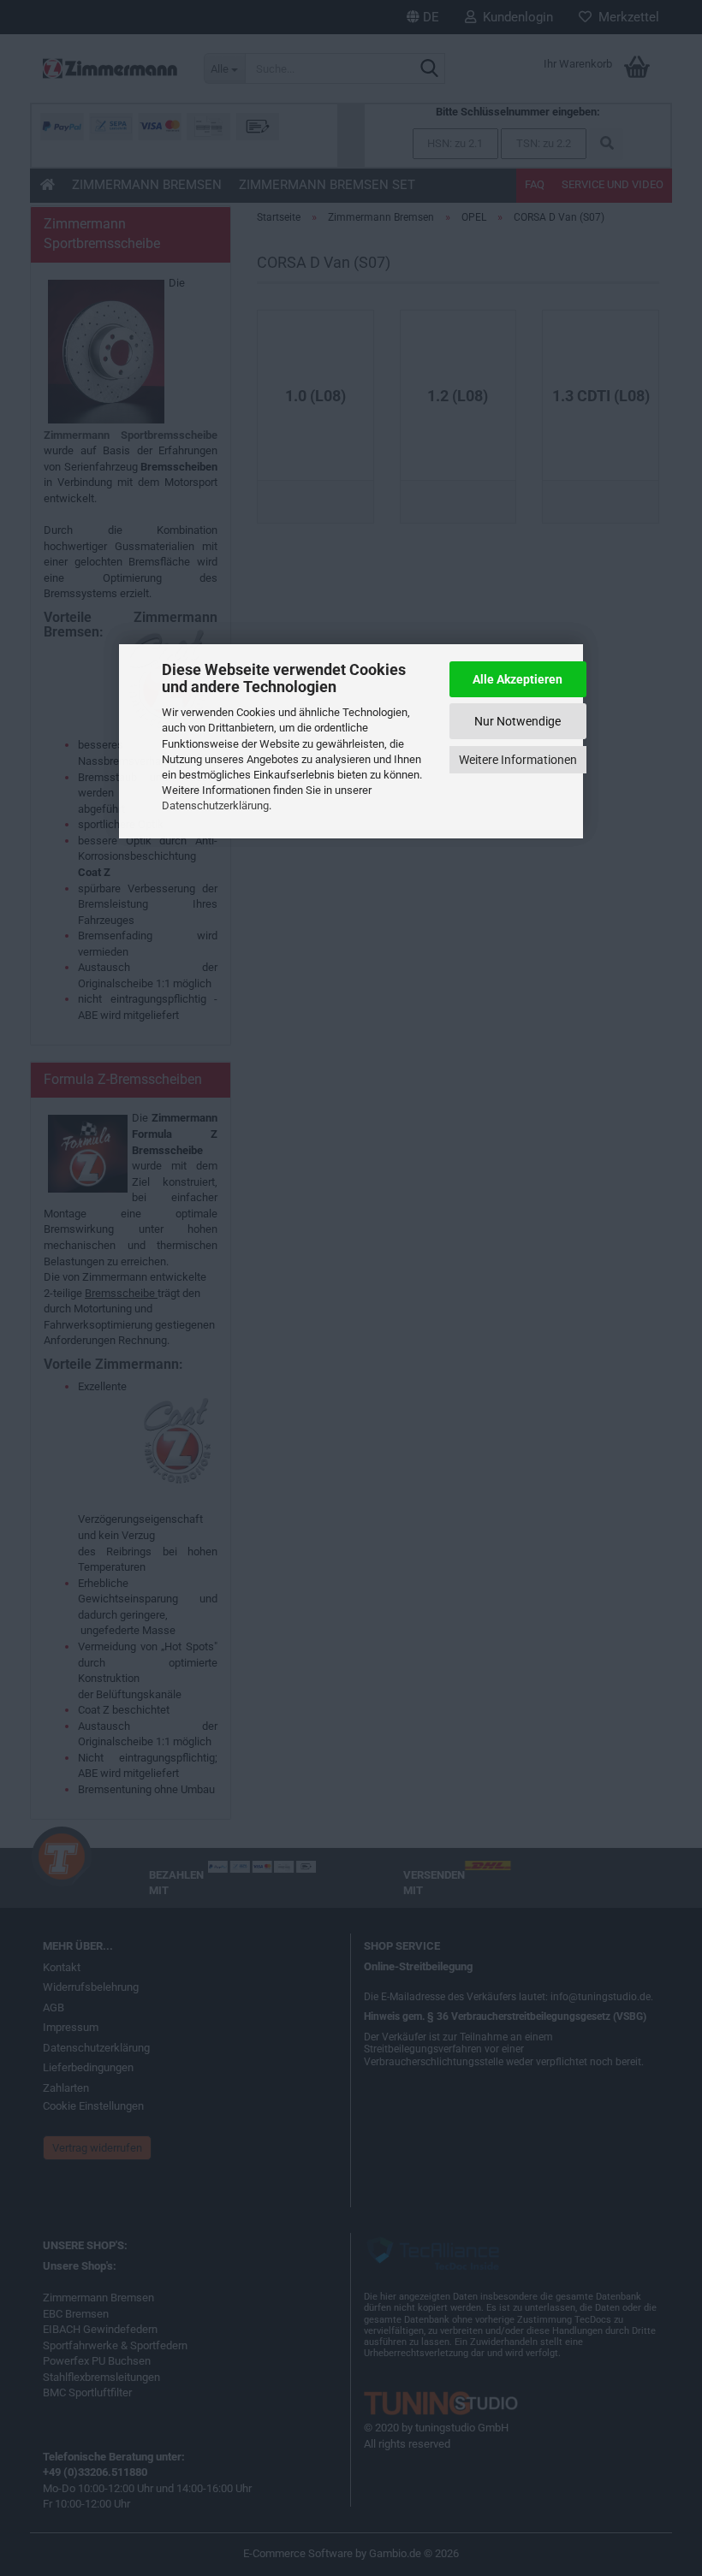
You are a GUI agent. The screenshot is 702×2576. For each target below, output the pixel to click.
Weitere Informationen (518, 760)
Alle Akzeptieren (518, 679)
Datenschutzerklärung (215, 805)
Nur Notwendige (518, 721)
